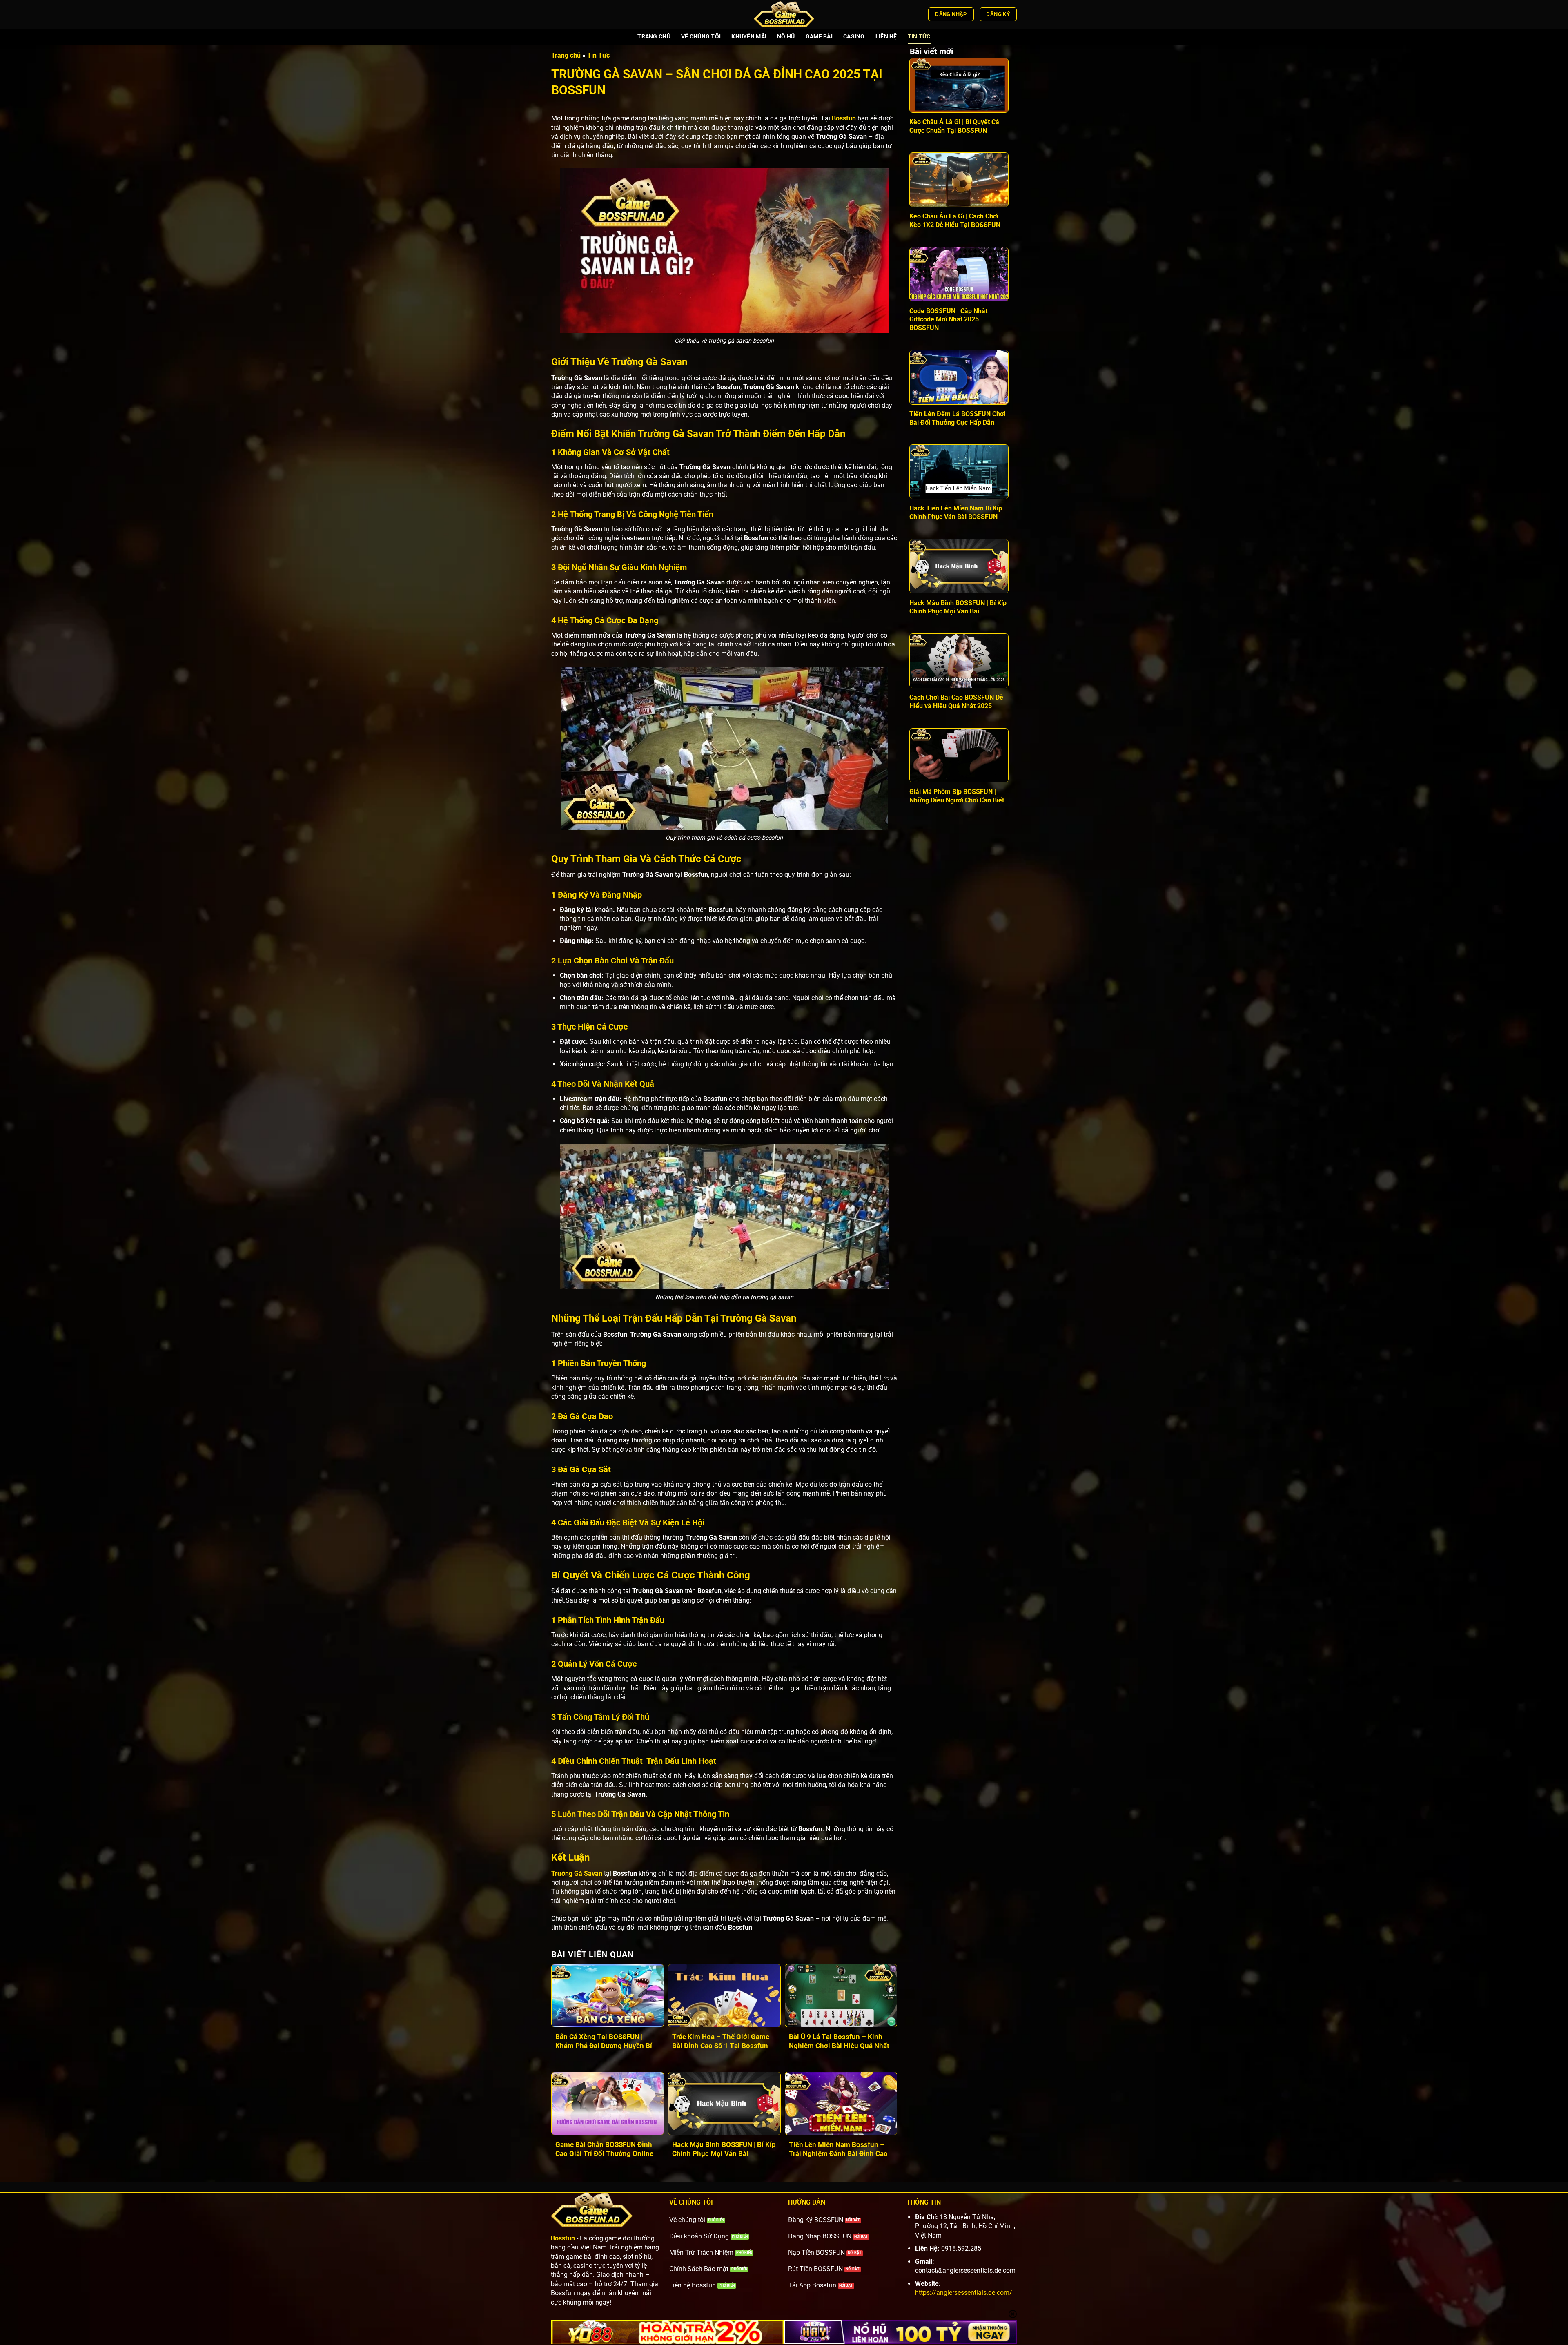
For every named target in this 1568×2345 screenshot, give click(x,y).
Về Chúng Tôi (701, 37)
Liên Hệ (886, 37)
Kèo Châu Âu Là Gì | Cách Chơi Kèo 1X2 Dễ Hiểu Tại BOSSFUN (955, 221)
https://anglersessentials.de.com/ (964, 2293)
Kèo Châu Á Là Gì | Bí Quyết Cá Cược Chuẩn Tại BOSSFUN (954, 126)
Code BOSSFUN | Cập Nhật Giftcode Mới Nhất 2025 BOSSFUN (948, 320)
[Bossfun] (784, 14)
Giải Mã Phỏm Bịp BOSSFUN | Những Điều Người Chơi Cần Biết (957, 796)
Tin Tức (919, 37)
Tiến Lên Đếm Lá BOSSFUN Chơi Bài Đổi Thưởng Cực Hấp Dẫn (957, 418)
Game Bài (819, 37)
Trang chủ (654, 37)
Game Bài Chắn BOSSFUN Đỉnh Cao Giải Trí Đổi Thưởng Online (604, 2149)
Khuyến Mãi (749, 37)
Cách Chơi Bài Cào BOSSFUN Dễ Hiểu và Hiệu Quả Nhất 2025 (956, 702)
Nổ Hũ (786, 37)
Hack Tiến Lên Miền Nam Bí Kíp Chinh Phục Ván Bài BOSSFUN (956, 513)
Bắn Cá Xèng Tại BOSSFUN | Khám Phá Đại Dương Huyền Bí (605, 2041)
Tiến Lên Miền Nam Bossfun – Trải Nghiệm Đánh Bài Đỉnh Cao (838, 2149)
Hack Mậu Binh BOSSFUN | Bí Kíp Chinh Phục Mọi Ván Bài (724, 2149)
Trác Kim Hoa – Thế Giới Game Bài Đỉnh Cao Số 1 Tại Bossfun (721, 2041)
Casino (854, 37)
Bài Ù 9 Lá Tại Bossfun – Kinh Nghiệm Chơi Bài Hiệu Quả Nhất (839, 2041)
